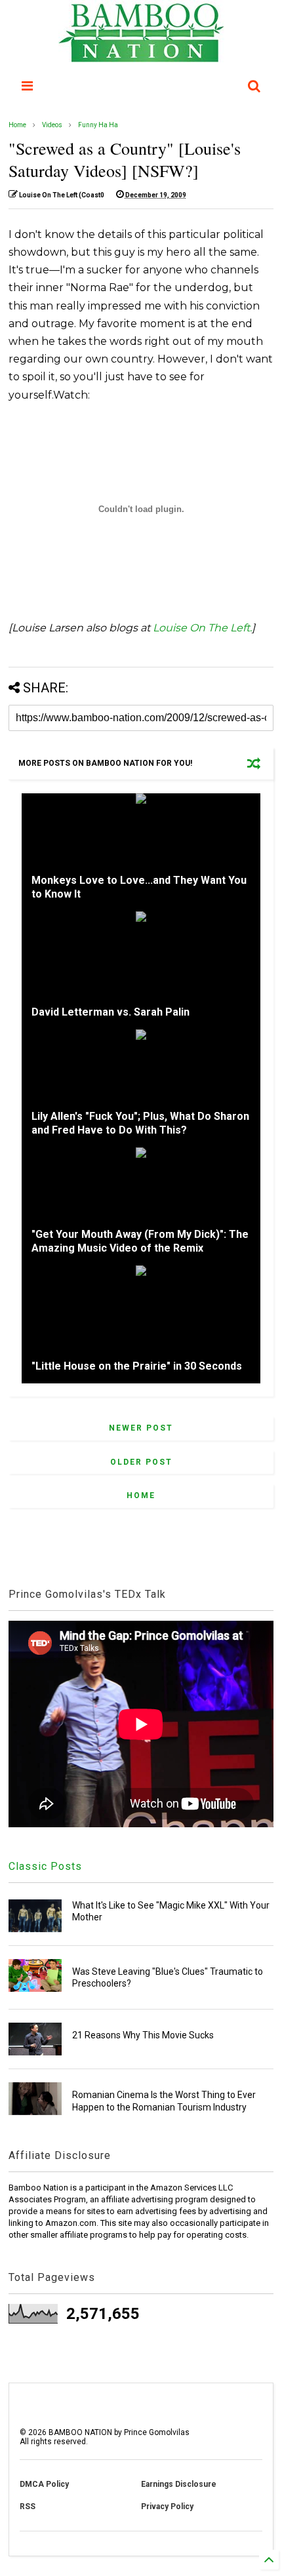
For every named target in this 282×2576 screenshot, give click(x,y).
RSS (28, 2507)
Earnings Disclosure (179, 2484)
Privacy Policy (167, 2507)
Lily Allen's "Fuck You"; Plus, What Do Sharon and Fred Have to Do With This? (140, 1123)
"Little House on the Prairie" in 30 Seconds (137, 1366)
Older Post (141, 1462)
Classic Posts (45, 1866)
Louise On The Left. (202, 628)
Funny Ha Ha (98, 125)
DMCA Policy (44, 2484)
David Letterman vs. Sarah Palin (111, 1012)
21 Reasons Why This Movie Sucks (143, 2035)
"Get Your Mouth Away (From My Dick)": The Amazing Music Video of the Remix (140, 1241)
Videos (52, 125)
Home (17, 125)
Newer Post (141, 1428)
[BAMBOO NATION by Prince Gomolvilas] (141, 56)
